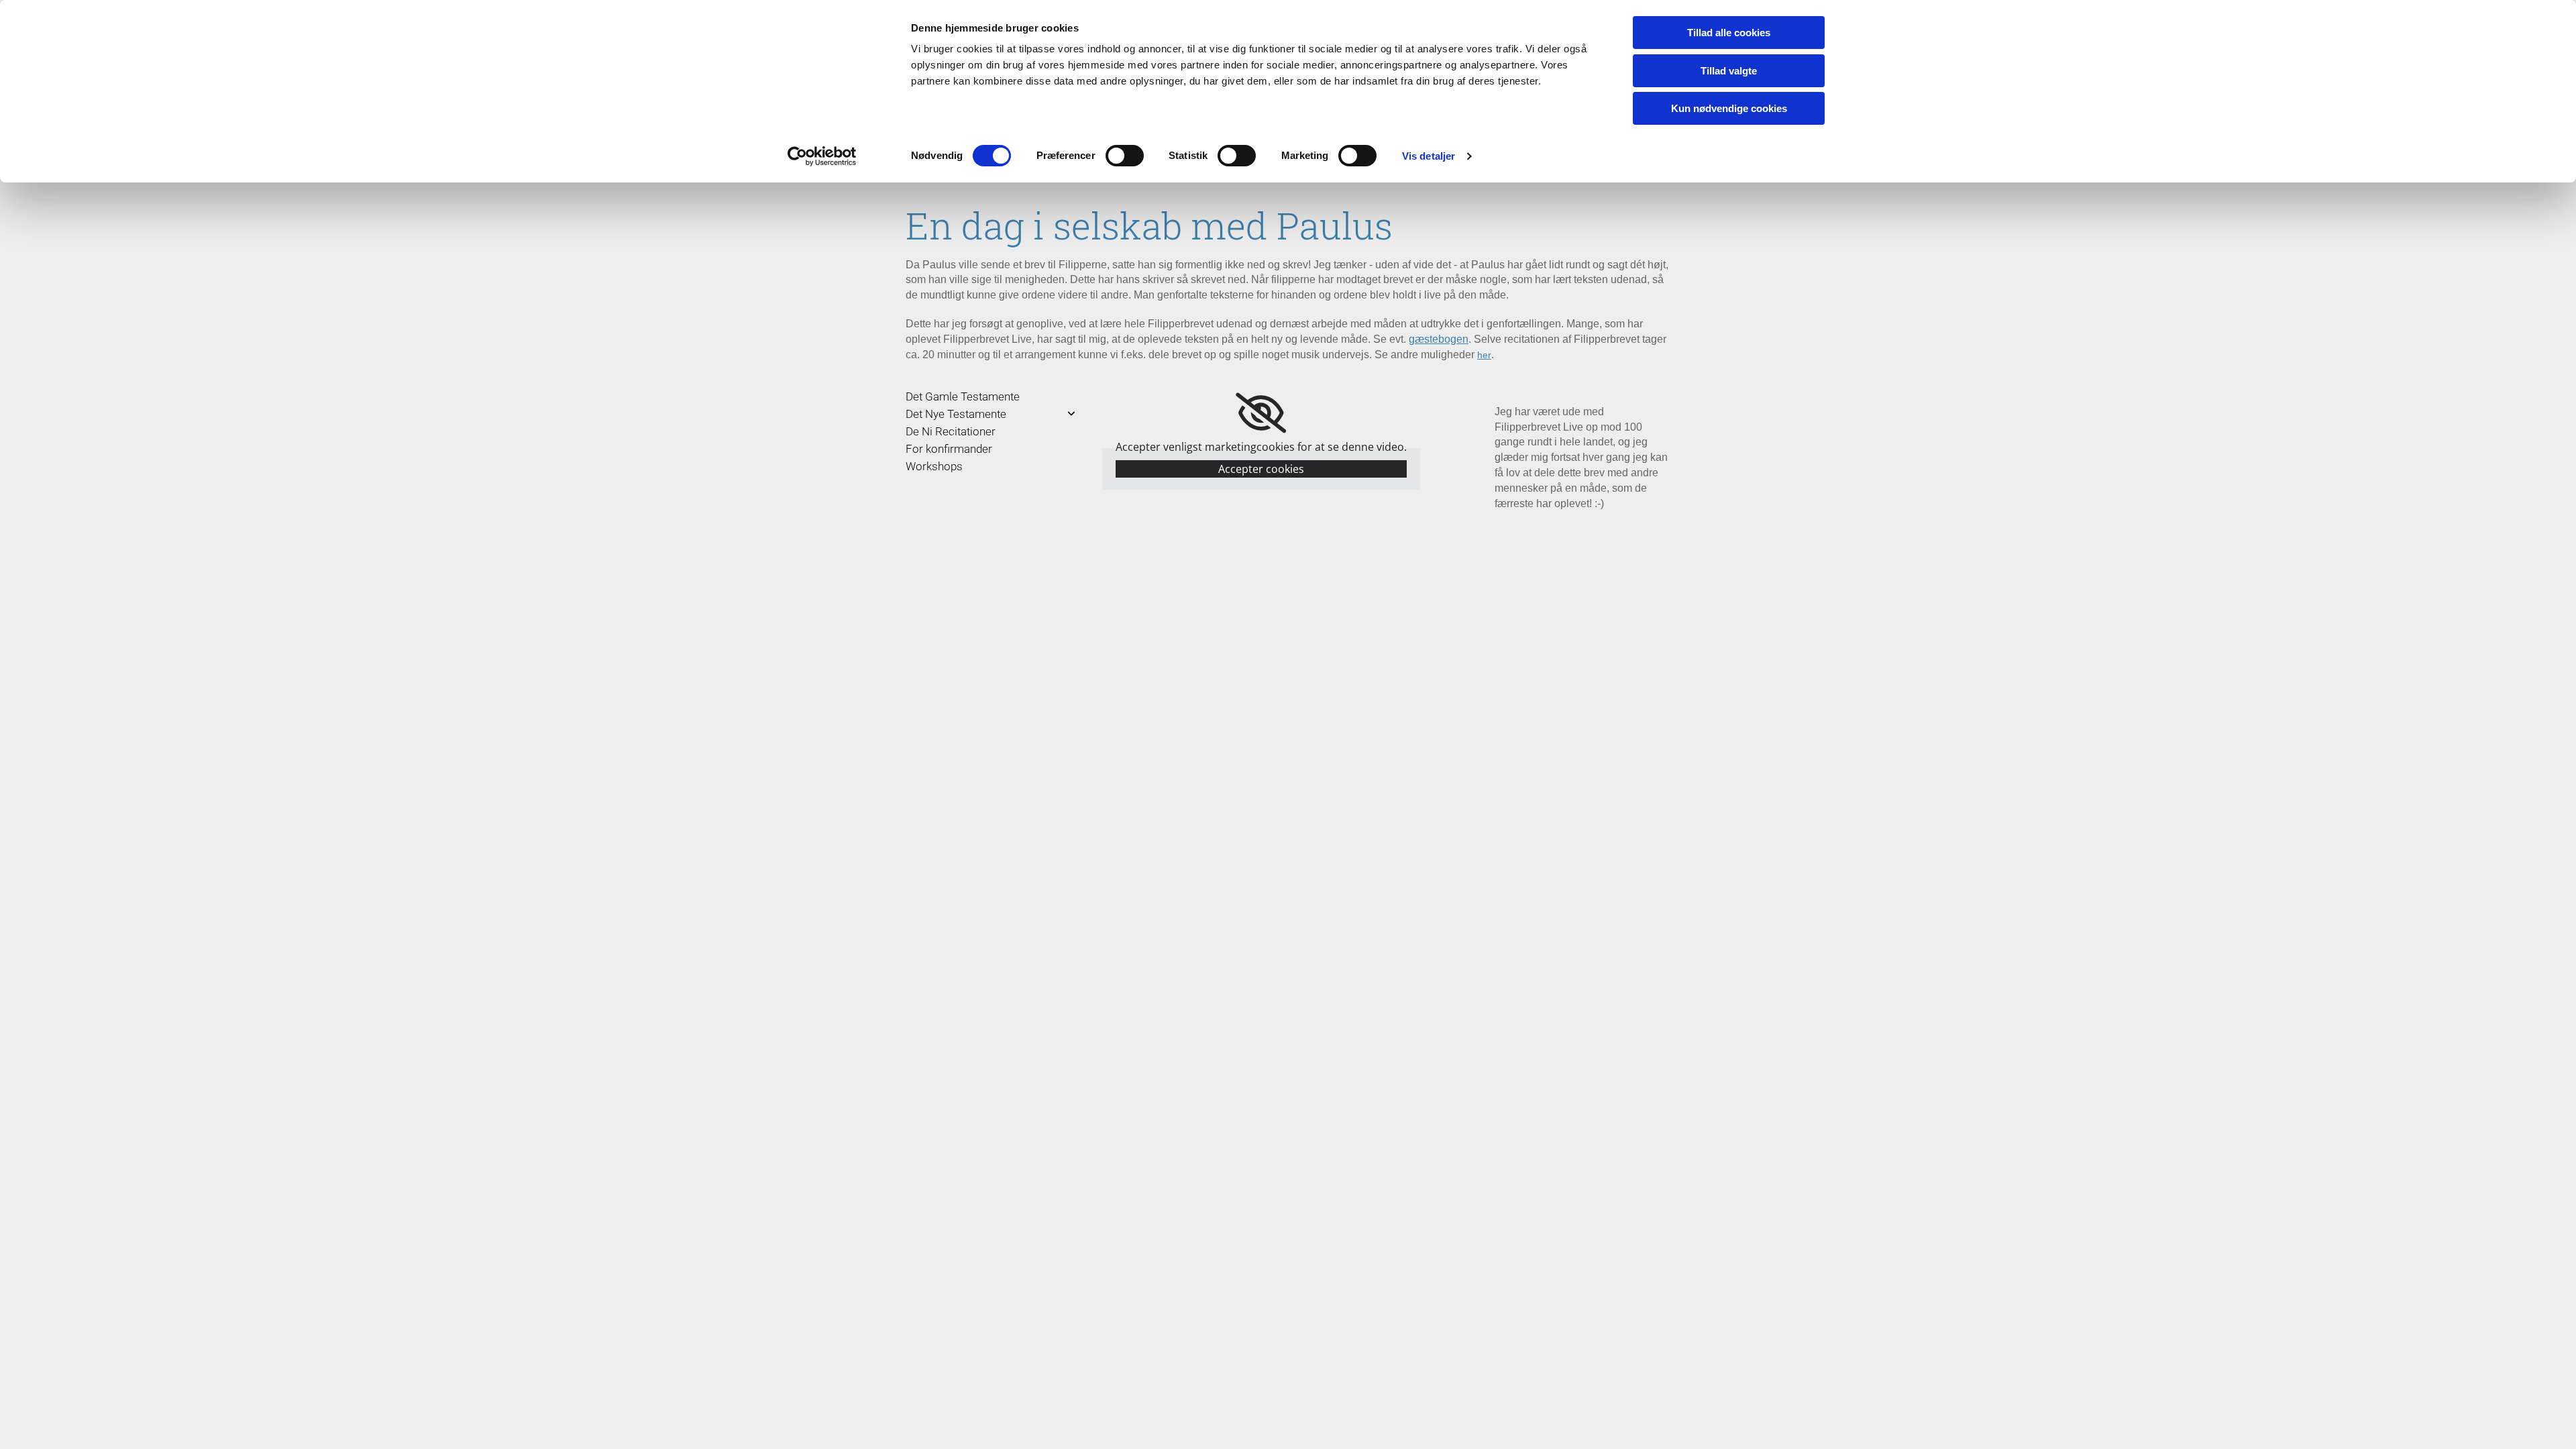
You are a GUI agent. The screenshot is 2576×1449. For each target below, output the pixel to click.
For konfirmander (949, 449)
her (1484, 355)
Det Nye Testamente (956, 414)
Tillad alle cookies (1729, 33)
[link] (1261, 413)
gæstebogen (1439, 339)
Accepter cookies (1261, 469)
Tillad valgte (1729, 71)
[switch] (1125, 156)
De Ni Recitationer (951, 431)
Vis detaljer (1429, 156)
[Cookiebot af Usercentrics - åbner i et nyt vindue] (822, 156)
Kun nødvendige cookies (1729, 108)
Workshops (934, 466)
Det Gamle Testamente (963, 396)
